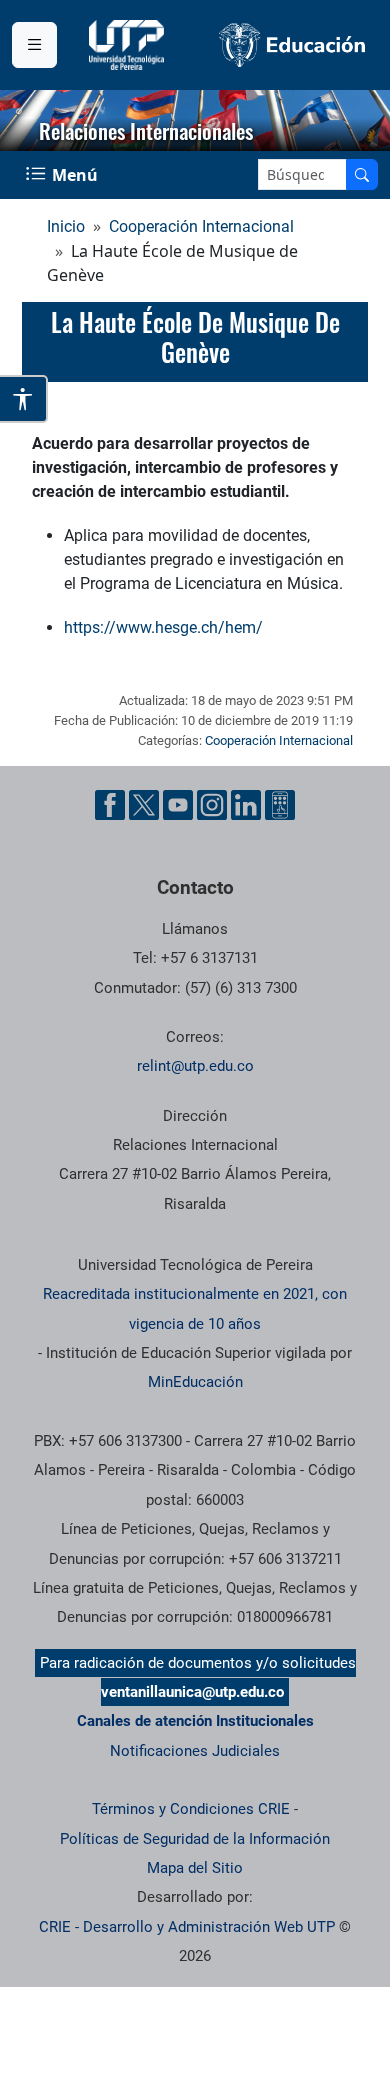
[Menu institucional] (34, 45)
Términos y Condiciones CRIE (191, 1809)
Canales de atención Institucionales (195, 1721)
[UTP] (129, 45)
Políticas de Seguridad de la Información (195, 1839)
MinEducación (195, 1382)
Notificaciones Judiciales (195, 1751)
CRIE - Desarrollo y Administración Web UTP (187, 1927)
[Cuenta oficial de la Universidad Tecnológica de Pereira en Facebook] (110, 805)
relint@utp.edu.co (195, 1066)
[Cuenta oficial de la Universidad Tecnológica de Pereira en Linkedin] (246, 805)
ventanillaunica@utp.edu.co (192, 1692)
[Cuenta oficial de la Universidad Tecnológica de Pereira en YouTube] (178, 805)
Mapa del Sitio (195, 1868)
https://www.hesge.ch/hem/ (163, 627)
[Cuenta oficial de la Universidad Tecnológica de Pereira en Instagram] (212, 805)
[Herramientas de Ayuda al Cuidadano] (280, 805)
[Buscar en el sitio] (362, 174)
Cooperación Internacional (201, 226)
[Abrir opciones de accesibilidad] (24, 399)
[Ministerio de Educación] (292, 45)
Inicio (66, 226)
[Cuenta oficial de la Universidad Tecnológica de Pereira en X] (144, 805)
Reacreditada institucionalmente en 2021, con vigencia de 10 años (195, 1308)
